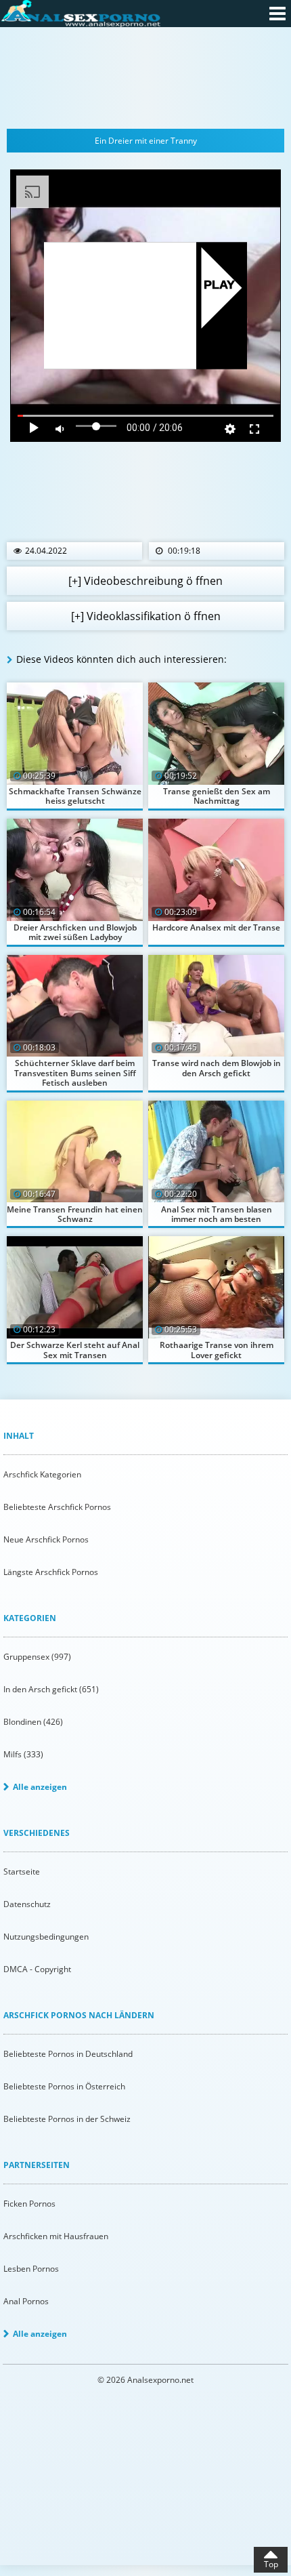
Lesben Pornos (31, 2269)
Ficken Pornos (29, 2204)
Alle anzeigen (40, 1787)
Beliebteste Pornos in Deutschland (68, 2054)
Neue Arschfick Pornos (46, 1539)
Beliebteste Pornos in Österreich (64, 2086)
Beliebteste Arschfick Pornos (57, 1507)
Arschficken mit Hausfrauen (56, 2236)
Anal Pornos (26, 2301)
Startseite (22, 1872)
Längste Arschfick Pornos (51, 1572)
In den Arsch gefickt (51, 1689)
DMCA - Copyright (37, 1969)
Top (271, 2564)
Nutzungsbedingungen (46, 1937)
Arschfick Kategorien (42, 1474)
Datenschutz (27, 1904)
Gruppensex (37, 1657)
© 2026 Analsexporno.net (145, 2380)
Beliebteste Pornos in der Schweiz (67, 2119)
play (220, 286)
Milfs (23, 1754)
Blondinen (33, 1722)
